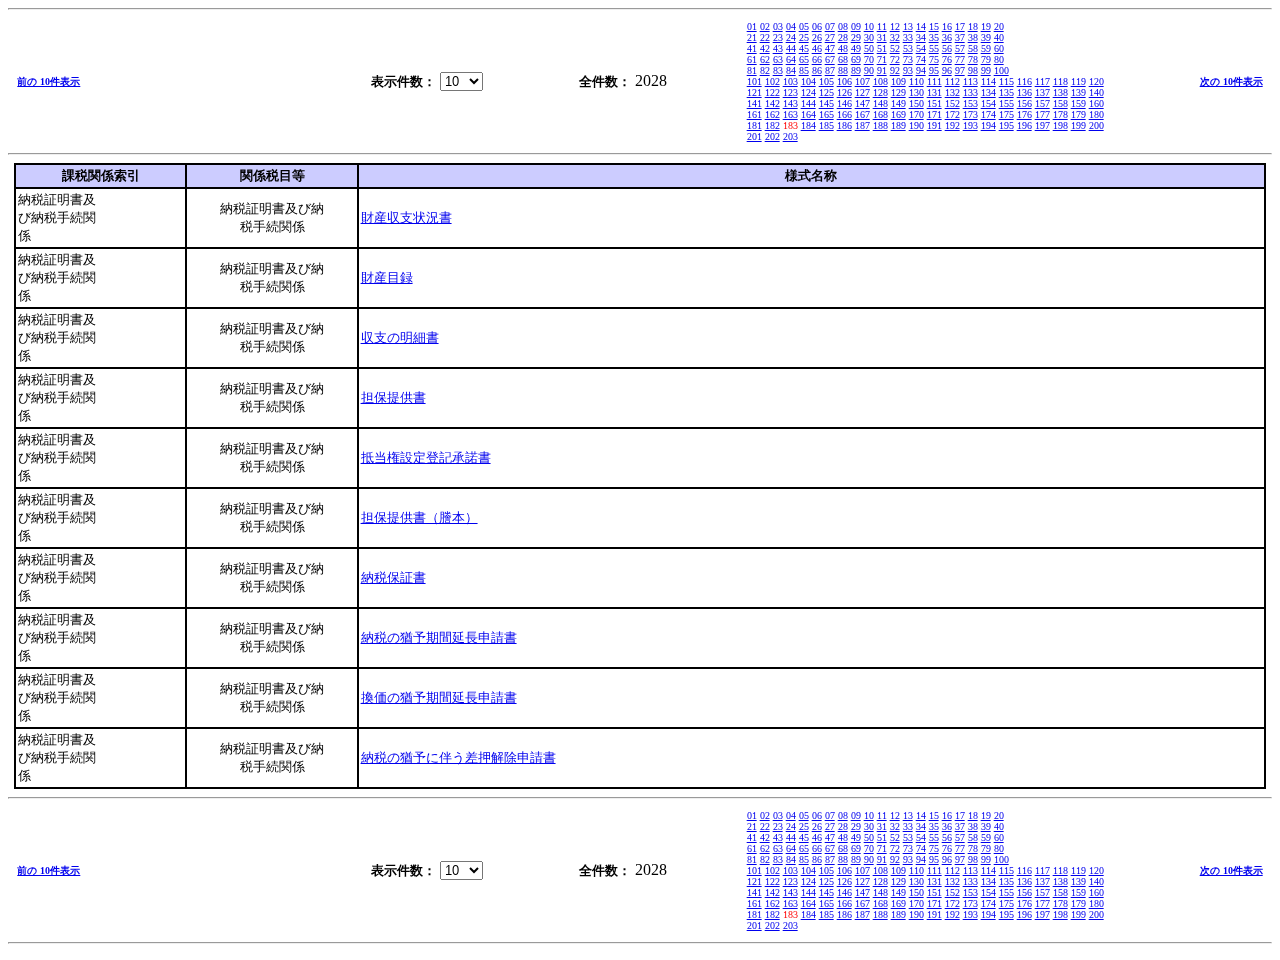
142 (772, 103)
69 (856, 59)
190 (916, 125)
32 (895, 37)
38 (973, 37)
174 (988, 114)
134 (988, 92)
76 (947, 59)
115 (1006, 81)
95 (934, 70)
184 (808, 125)
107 (862, 81)
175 (1006, 114)
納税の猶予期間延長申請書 (439, 637)
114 (988, 81)
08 (843, 26)
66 (817, 59)
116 (1024, 81)
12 (895, 26)
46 (817, 48)
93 (908, 70)
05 (804, 26)
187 (862, 125)
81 (752, 70)
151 (934, 103)
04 (791, 26)
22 (765, 37)
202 (772, 136)
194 (988, 125)
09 (856, 26)
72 (895, 59)
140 (1096, 92)
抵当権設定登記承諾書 (426, 457)
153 (970, 103)
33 (908, 37)
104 (808, 81)
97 (960, 70)
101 (754, 81)
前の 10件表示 (48, 81)
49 (856, 48)
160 (1096, 103)
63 (778, 59)
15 (934, 26)
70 (869, 59)
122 (772, 92)
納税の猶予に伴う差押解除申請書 (458, 757)
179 (1078, 114)
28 (843, 37)
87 (830, 70)
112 (952, 81)
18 (973, 26)
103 (790, 81)
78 (973, 59)
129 (898, 92)
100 (1001, 70)
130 (916, 92)
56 (947, 48)
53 (908, 48)
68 (843, 59)
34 (921, 37)
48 (843, 48)
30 (869, 37)
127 (862, 92)
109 (898, 81)
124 (808, 92)
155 (1006, 103)
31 (882, 37)
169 (898, 114)
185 (826, 125)
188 (880, 125)
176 (1024, 114)
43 (778, 48)
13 (908, 26)
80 (999, 59)
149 (898, 103)
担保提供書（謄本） (419, 517)
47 (830, 48)
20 (999, 26)
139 (1078, 92)
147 (862, 103)
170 (916, 114)
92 (895, 70)
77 (960, 59)
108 (880, 81)
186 (844, 125)
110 (916, 81)
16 (947, 26)
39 (986, 37)
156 (1024, 103)
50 (869, 48)
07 (830, 26)
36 (947, 37)
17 (960, 26)
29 (856, 37)
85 (804, 70)
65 (804, 59)
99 (986, 70)
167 (862, 114)
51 (882, 48)
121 (754, 92)
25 (804, 37)
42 (765, 48)
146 (844, 103)
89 (856, 70)
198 (1060, 125)
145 (826, 103)
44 (791, 48)
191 (934, 125)
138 (1060, 92)
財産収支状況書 (406, 217)
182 (772, 125)
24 (791, 37)
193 (970, 125)
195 (1006, 125)
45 (804, 48)
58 (973, 48)
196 (1024, 125)
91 (882, 70)
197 (1042, 125)
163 (790, 114)
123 (790, 92)
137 (1042, 92)
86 (817, 70)
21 (752, 37)
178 (1060, 114)
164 (808, 114)
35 (934, 37)
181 (754, 125)
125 (826, 92)
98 (973, 70)
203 (790, 136)
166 (844, 114)
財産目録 (387, 277)
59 (986, 48)
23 (778, 37)
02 (765, 26)
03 (778, 26)
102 (772, 81)
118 (1060, 81)
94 (921, 70)
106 (844, 81)
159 (1078, 103)
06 (817, 26)
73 (908, 59)
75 (934, 59)
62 (765, 59)
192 (952, 125)
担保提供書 (393, 397)
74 (921, 59)
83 (778, 70)
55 (934, 48)
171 (934, 114)
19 (986, 26)
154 (988, 103)
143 (790, 103)
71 (882, 59)
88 (843, 70)
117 (1042, 81)
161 (754, 114)
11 (882, 26)
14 (921, 26)
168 (880, 114)
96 (947, 70)
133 (970, 92)
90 (869, 70)
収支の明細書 (400, 337)
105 (826, 81)
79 (986, 59)
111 (934, 81)
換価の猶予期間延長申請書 (439, 697)
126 (844, 92)
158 (1060, 103)
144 (808, 103)
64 (791, 59)
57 (960, 48)
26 (817, 37)
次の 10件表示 (1231, 81)
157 (1042, 103)
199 (1078, 125)
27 (830, 37)
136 (1024, 92)
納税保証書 (393, 577)
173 (970, 114)
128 (880, 92)
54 (921, 48)
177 (1042, 114)
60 (999, 48)
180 (1096, 114)
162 (772, 114)
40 (999, 37)
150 (916, 103)
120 (1096, 81)
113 (970, 81)
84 (791, 70)
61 (752, 59)
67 (830, 59)
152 (952, 103)
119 (1078, 81)
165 (826, 114)
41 (752, 48)
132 (952, 92)
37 (960, 37)
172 (952, 114)
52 (895, 48)
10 (869, 26)
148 (880, 103)
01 (752, 26)
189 (898, 125)
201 (754, 136)
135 (1006, 92)
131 (934, 92)
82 (765, 70)
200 (1096, 125)
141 (754, 103)
